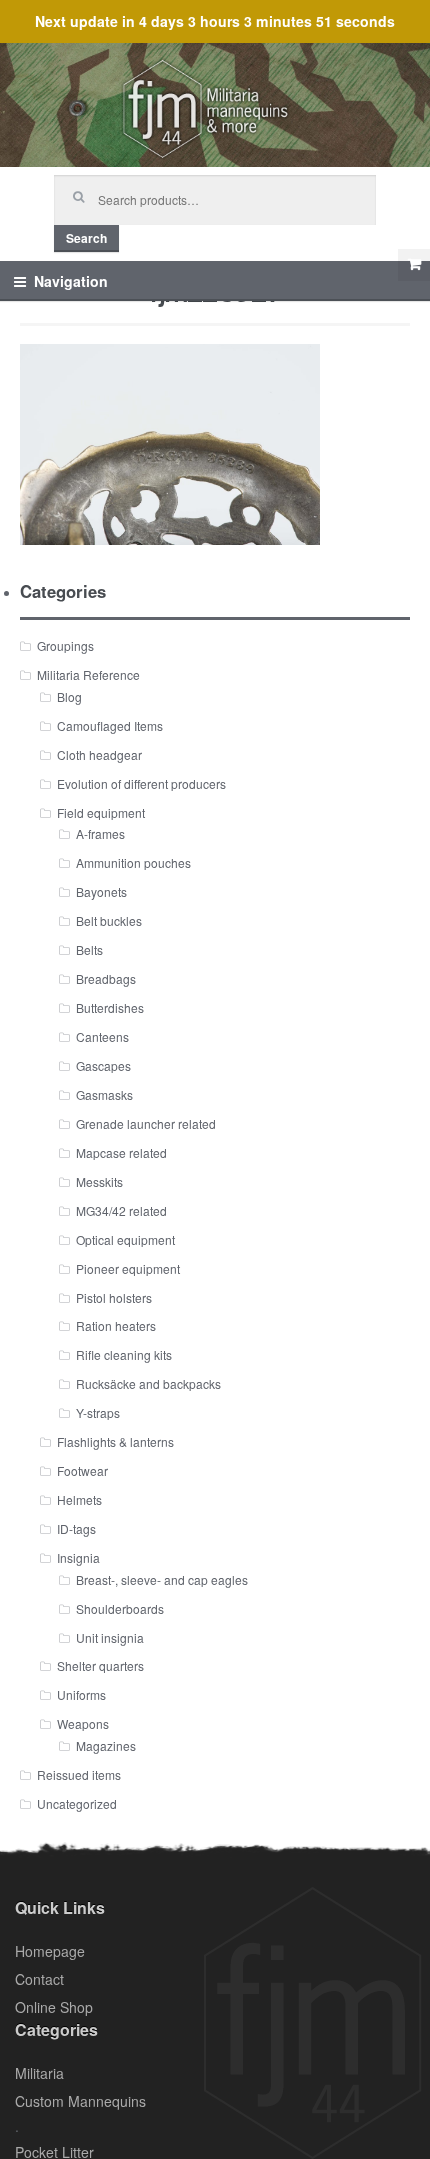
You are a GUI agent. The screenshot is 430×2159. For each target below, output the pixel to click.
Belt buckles (109, 920)
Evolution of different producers (141, 783)
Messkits (99, 1181)
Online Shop (54, 2007)
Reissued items (79, 1774)
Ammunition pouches (133, 862)
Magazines (106, 1745)
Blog (69, 696)
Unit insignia (110, 1637)
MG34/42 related (121, 1210)
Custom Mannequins (80, 2101)
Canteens (102, 1036)
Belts (89, 949)
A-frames (100, 833)
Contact (39, 1979)
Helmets (79, 1499)
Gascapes (103, 1065)
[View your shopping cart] (414, 265)
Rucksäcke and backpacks (148, 1383)
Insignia (78, 1557)
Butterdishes (110, 1007)
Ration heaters (116, 1325)
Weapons (83, 1723)
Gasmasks (104, 1094)
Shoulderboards (120, 1608)
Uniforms (81, 1694)
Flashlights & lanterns (115, 1441)
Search (86, 238)
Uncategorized (77, 1803)
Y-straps (98, 1412)
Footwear (82, 1470)
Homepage (50, 1951)
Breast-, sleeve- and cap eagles (162, 1579)
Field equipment (101, 812)
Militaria (39, 2073)
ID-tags (76, 1528)
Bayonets (101, 891)
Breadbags (106, 978)
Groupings (65, 645)
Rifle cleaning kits (124, 1354)
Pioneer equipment (128, 1268)
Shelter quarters (100, 1665)
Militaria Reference (88, 674)
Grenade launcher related (146, 1123)
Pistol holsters (114, 1297)
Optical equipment (125, 1239)
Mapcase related (121, 1152)
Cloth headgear (99, 754)
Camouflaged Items (110, 725)
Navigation (71, 281)
